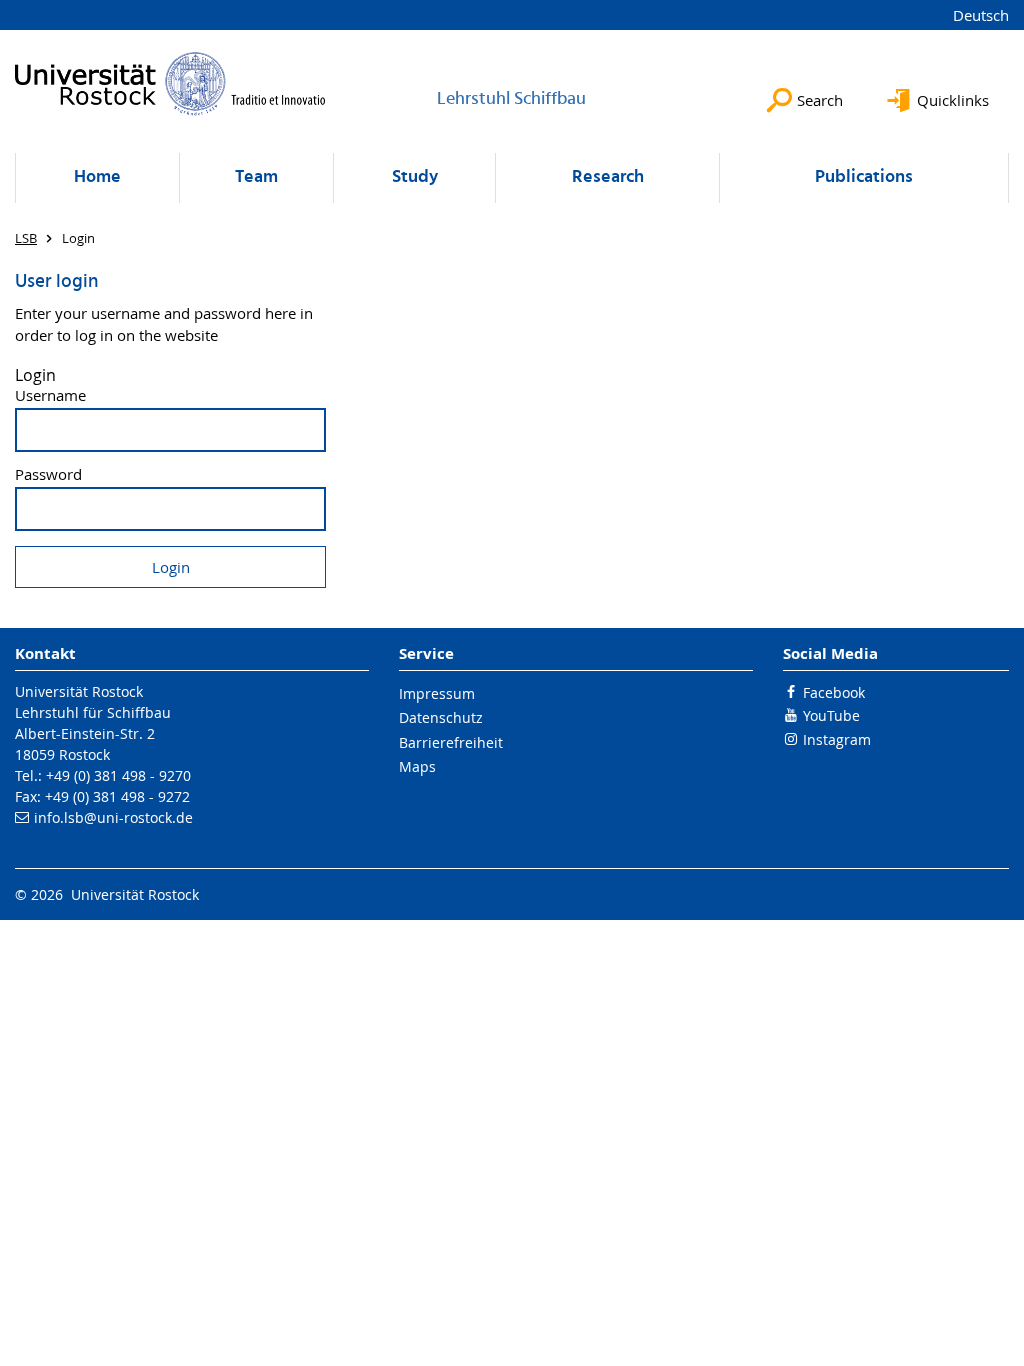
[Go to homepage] (170, 83)
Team (256, 177)
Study (415, 177)
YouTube (831, 715)
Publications (864, 177)
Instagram (837, 739)
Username (50, 395)
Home (97, 177)
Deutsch (981, 15)
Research (608, 177)
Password (48, 474)
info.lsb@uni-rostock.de (113, 817)
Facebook (834, 692)
